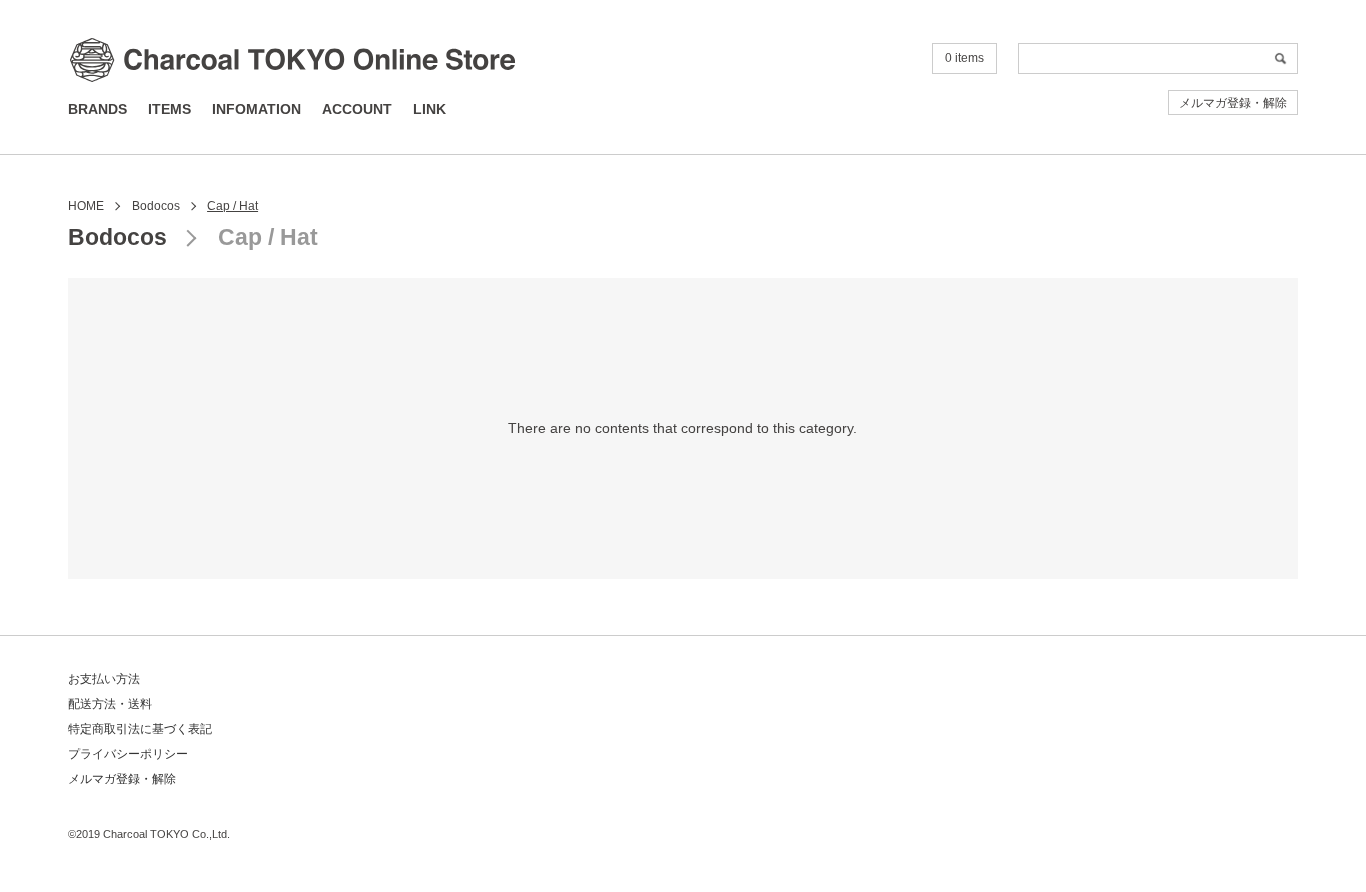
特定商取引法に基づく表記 (140, 729)
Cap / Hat (232, 206)
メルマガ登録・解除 (1233, 103)
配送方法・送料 (110, 704)
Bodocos (156, 206)
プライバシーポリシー (128, 754)
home (86, 206)
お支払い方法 (104, 679)
